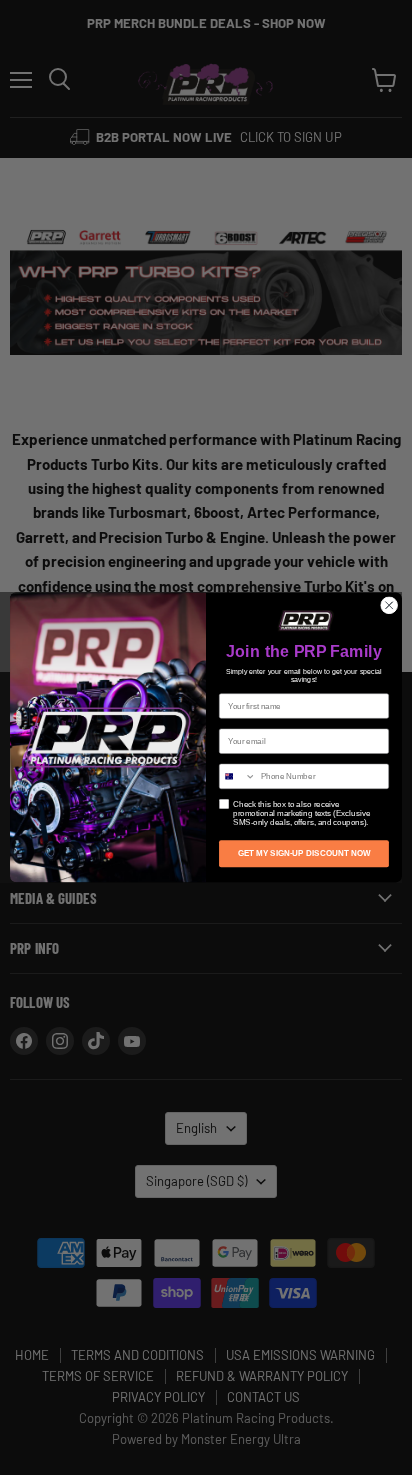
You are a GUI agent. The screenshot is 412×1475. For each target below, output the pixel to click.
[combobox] (238, 776)
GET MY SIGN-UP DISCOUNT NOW (304, 853)
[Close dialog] (389, 606)
